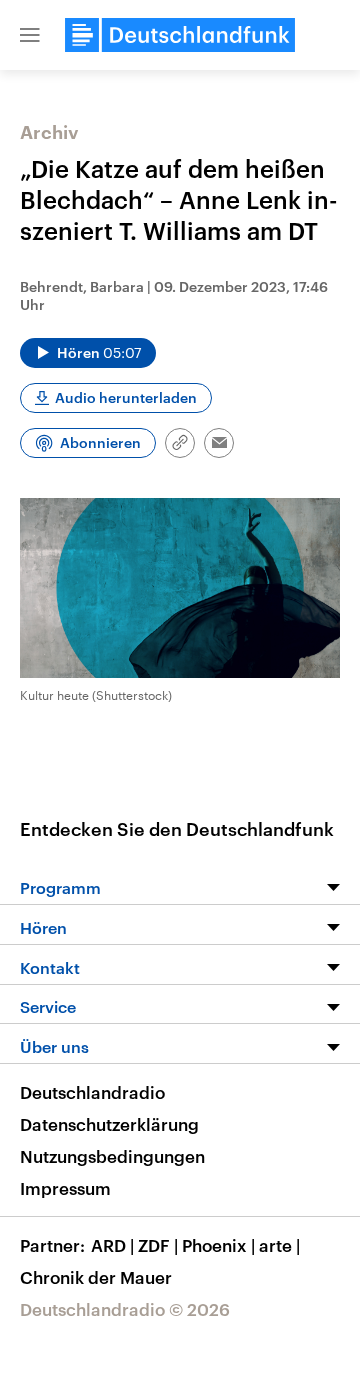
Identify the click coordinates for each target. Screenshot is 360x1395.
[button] (30, 35)
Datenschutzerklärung (109, 1124)
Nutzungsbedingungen (112, 1156)
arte (279, 1245)
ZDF (158, 1245)
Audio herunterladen (126, 397)
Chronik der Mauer (96, 1277)
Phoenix (218, 1245)
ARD (112, 1245)
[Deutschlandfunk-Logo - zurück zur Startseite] (180, 35)
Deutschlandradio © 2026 (125, 1309)
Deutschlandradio (92, 1092)
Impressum (65, 1188)
